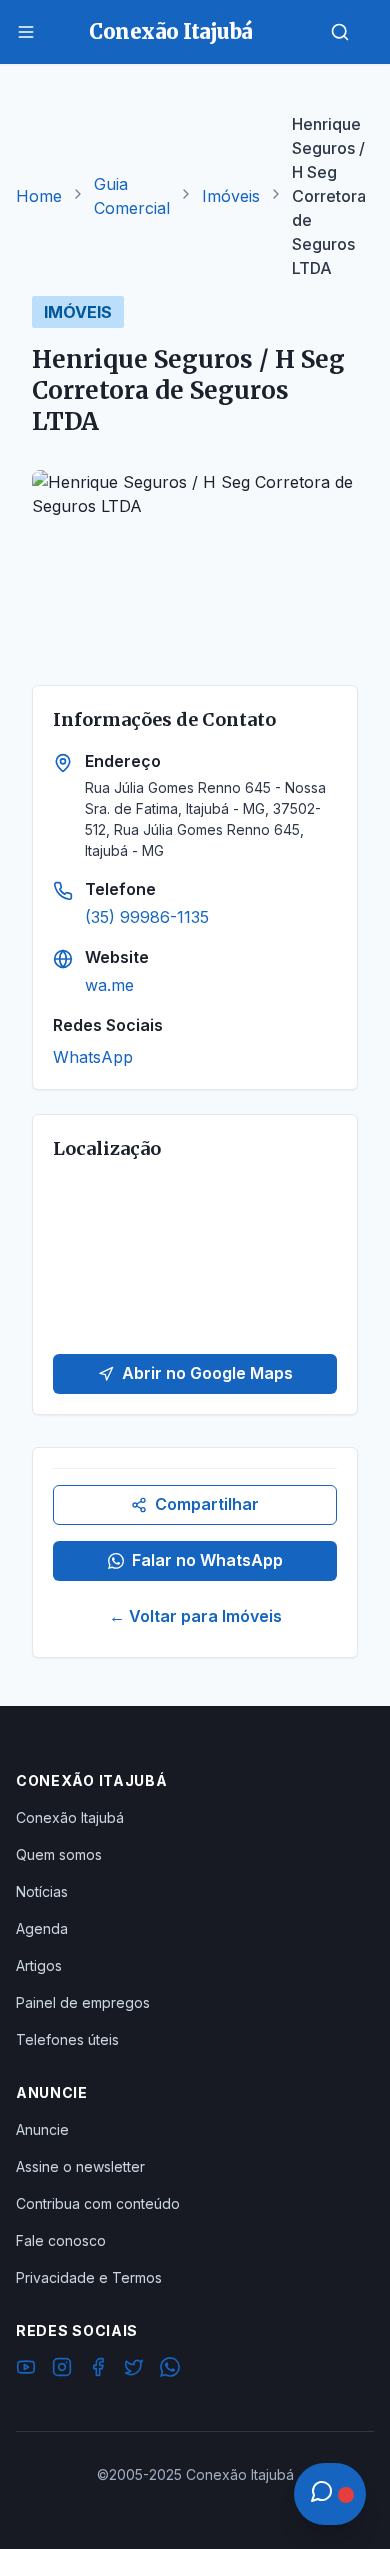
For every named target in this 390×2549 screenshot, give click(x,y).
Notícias (42, 1891)
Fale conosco (61, 2240)
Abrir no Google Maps (207, 1373)
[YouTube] (26, 2370)
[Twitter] (134, 2370)
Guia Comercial (132, 196)
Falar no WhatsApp (207, 1560)
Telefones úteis (67, 2039)
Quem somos (59, 1854)
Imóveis (231, 196)
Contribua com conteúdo (98, 2203)
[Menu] (26, 32)
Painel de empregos (83, 2002)
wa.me (109, 985)
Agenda (42, 1928)
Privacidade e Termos (89, 2277)
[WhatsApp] (170, 2370)
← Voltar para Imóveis (195, 1616)
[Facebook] (98, 2370)
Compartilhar (207, 1504)
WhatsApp (93, 1057)
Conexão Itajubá (70, 1817)
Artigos (39, 1965)
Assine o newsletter (80, 2166)
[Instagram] (62, 2370)
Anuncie (42, 2129)
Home (39, 196)
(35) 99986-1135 (147, 917)
